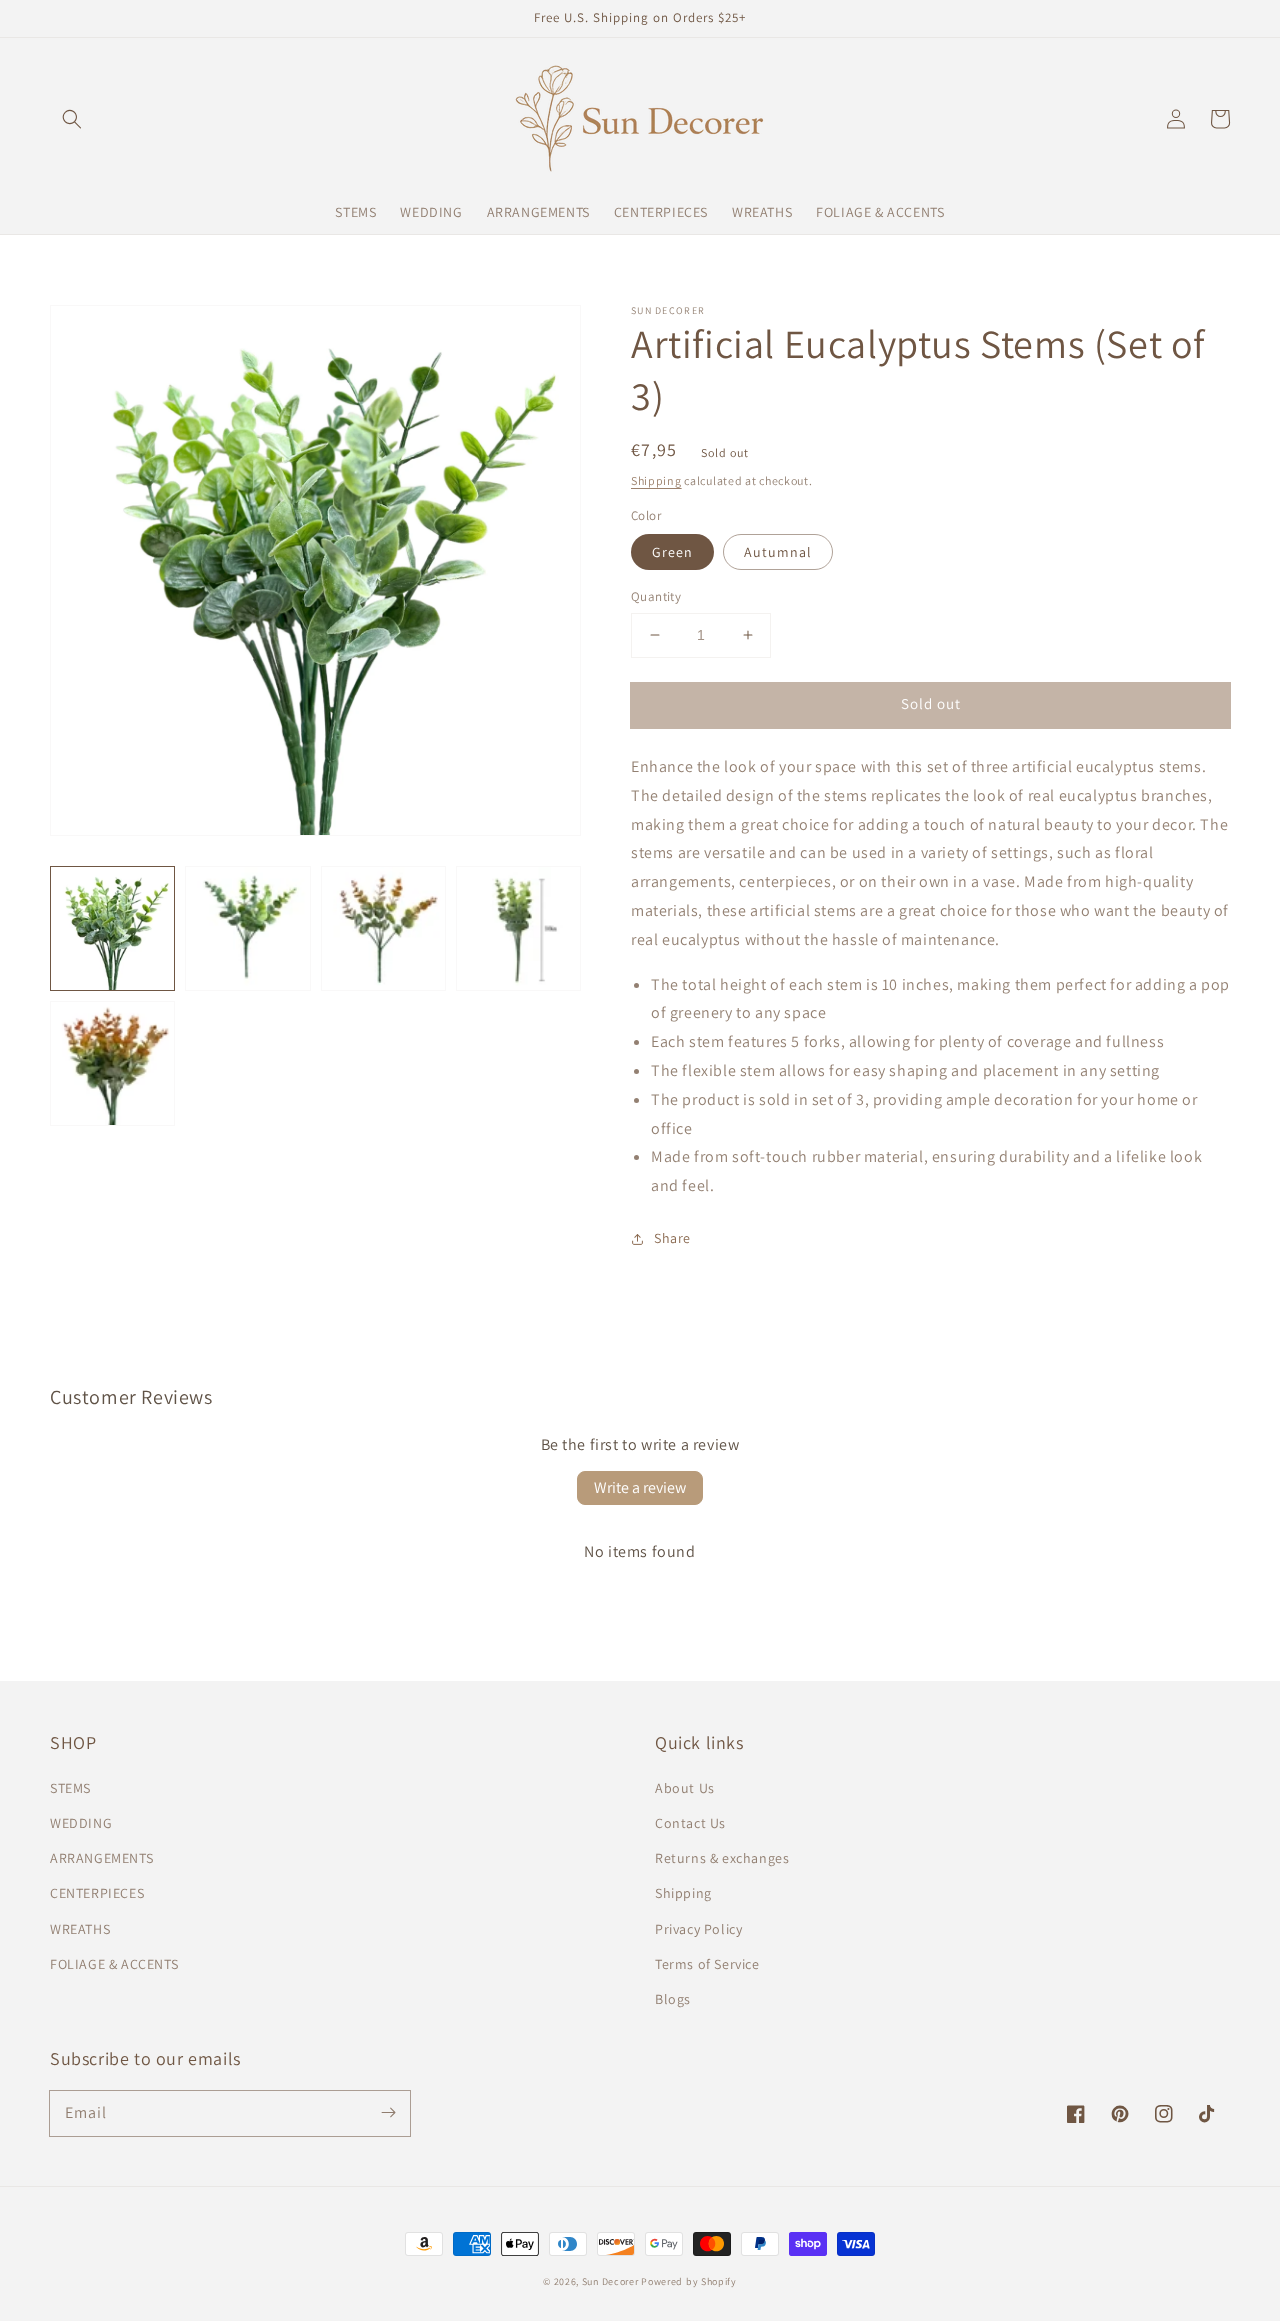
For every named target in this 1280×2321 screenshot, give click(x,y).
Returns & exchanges (722, 1858)
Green (672, 552)
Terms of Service (707, 1964)
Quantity (656, 596)
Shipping (656, 480)
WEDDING (81, 1823)
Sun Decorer (610, 2281)
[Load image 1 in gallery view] (112, 928)
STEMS (70, 1788)
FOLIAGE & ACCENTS (114, 1964)
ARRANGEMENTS (101, 1858)
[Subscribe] (388, 2113)
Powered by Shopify (689, 2281)
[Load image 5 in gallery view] (112, 1063)
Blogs (673, 1999)
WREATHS (80, 1929)
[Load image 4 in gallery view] (518, 928)
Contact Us (690, 1823)
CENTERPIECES (97, 1893)
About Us (685, 1788)
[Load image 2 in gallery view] (247, 928)
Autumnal (778, 552)
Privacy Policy (698, 1929)
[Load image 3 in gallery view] (383, 928)
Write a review (640, 1487)
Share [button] (672, 1238)
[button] (72, 119)
